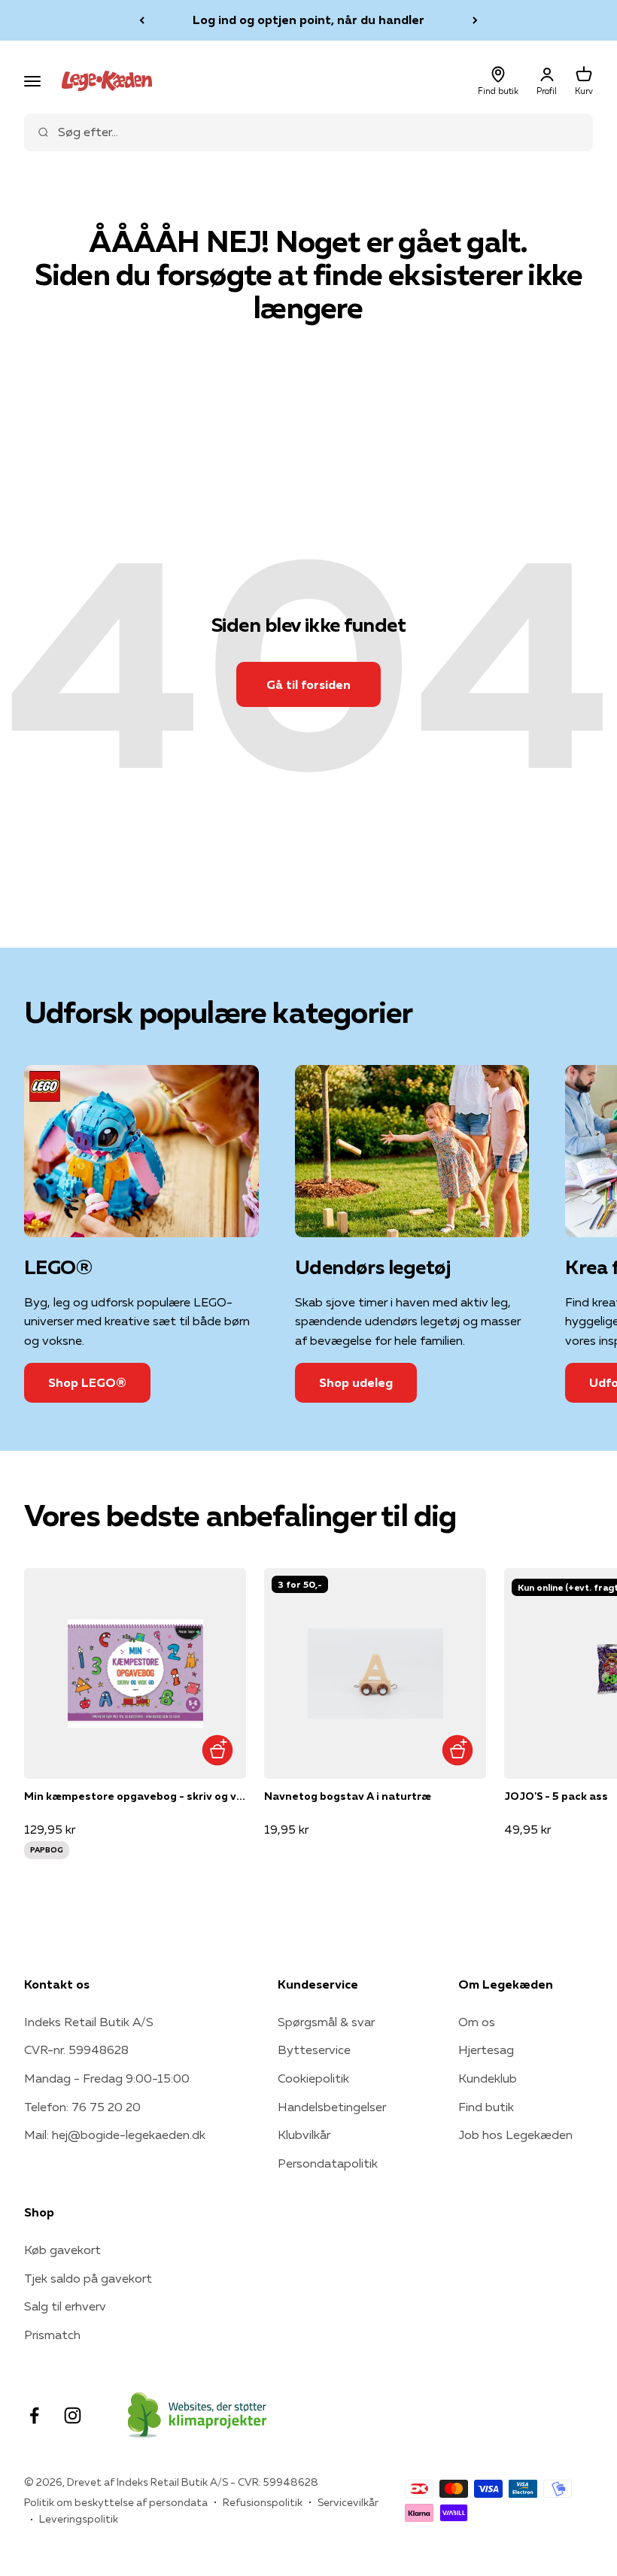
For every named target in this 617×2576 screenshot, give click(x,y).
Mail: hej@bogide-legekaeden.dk (115, 2135)
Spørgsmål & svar (326, 2022)
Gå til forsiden (308, 684)
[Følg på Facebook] (34, 2415)
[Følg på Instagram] (73, 2415)
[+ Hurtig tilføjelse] (217, 1750)
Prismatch (52, 2335)
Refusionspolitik (263, 2502)
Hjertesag (486, 2050)
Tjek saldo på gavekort (88, 2278)
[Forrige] (142, 20)
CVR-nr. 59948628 (76, 2050)
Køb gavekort (62, 2250)
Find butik (486, 2107)
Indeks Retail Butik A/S (89, 2022)
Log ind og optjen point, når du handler (308, 20)
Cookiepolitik (313, 2078)
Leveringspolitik (79, 2519)
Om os (477, 2022)
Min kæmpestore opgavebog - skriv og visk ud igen (135, 1796)
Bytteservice (314, 2050)
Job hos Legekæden (515, 2135)
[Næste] (475, 20)
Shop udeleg (356, 1382)
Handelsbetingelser (332, 2107)
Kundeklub (488, 2078)
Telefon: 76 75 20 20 (82, 2107)
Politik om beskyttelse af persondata (116, 2502)
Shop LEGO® (87, 1382)
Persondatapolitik (328, 2163)
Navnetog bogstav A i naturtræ (348, 1796)
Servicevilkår (348, 2502)
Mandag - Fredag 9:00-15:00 (107, 2078)
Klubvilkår (304, 2135)
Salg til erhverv (65, 2306)
